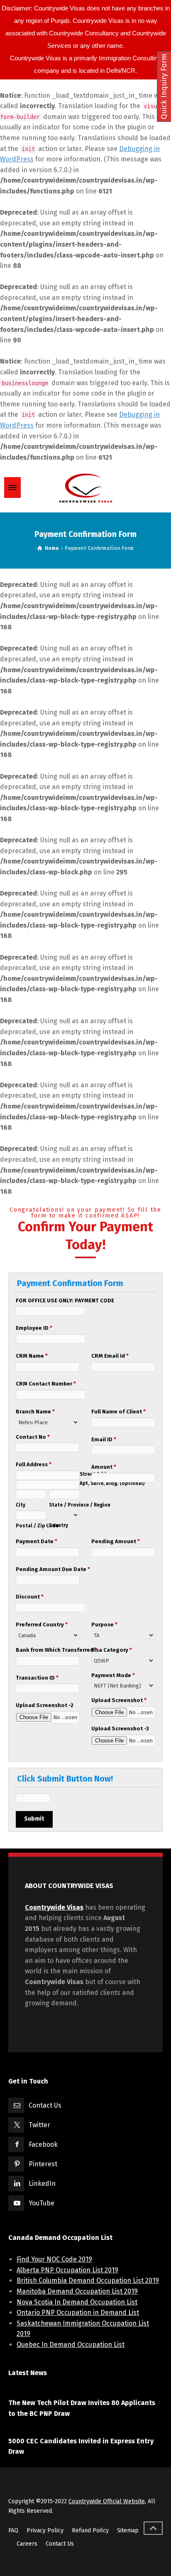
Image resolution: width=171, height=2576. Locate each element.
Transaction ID (37, 1678)
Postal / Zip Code (31, 1526)
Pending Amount (116, 1541)
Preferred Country (42, 1625)
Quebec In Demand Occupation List (71, 2345)
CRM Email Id (110, 1356)
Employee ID (34, 1328)
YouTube (42, 2203)
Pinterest (43, 2164)
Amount (104, 1467)
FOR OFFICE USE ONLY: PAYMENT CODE (65, 1300)
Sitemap (128, 2530)
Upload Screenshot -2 (45, 1705)
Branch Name (35, 1412)
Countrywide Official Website (107, 2501)
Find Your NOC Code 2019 (54, 2259)
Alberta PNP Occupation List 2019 (67, 2270)
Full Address (34, 1464)
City (21, 1505)
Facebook (43, 2144)
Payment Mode (113, 1675)
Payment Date (37, 1541)
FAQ (13, 2530)
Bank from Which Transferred (48, 1650)
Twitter (39, 2125)
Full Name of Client (118, 1412)
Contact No (33, 1437)
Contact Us (45, 2105)
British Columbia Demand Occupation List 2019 (88, 2280)
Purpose (104, 1625)
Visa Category (112, 1650)
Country (59, 1525)
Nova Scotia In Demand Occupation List (77, 2302)
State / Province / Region (64, 1505)
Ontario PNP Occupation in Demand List (78, 2312)
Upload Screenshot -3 (120, 1728)
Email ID (104, 1439)
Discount (30, 1597)
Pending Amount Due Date (48, 1569)
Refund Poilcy (90, 2530)
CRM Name (32, 1356)
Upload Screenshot (119, 1700)
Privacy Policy (45, 2530)
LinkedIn (42, 2184)
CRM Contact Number (46, 1384)
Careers (27, 2544)
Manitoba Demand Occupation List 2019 (77, 2291)
